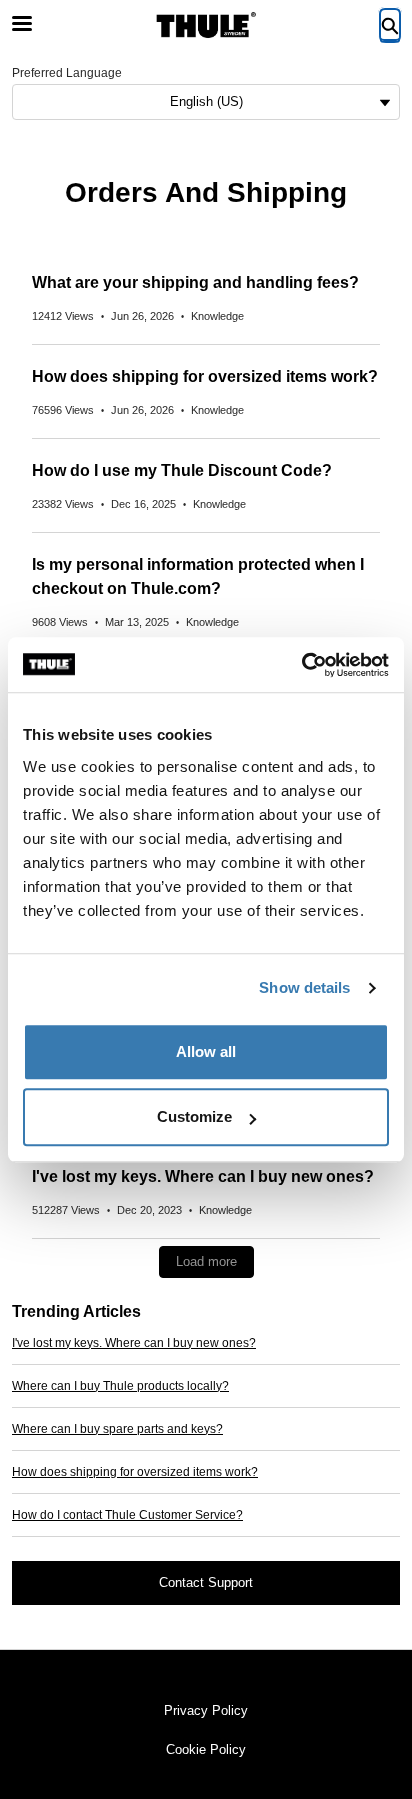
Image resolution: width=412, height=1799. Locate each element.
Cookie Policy (206, 1749)
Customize (194, 1116)
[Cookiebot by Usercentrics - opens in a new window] (301, 665)
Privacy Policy (206, 1710)
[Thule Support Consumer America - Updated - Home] (206, 25)
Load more (206, 1261)
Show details (304, 987)
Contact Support (206, 1582)
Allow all (206, 1051)
